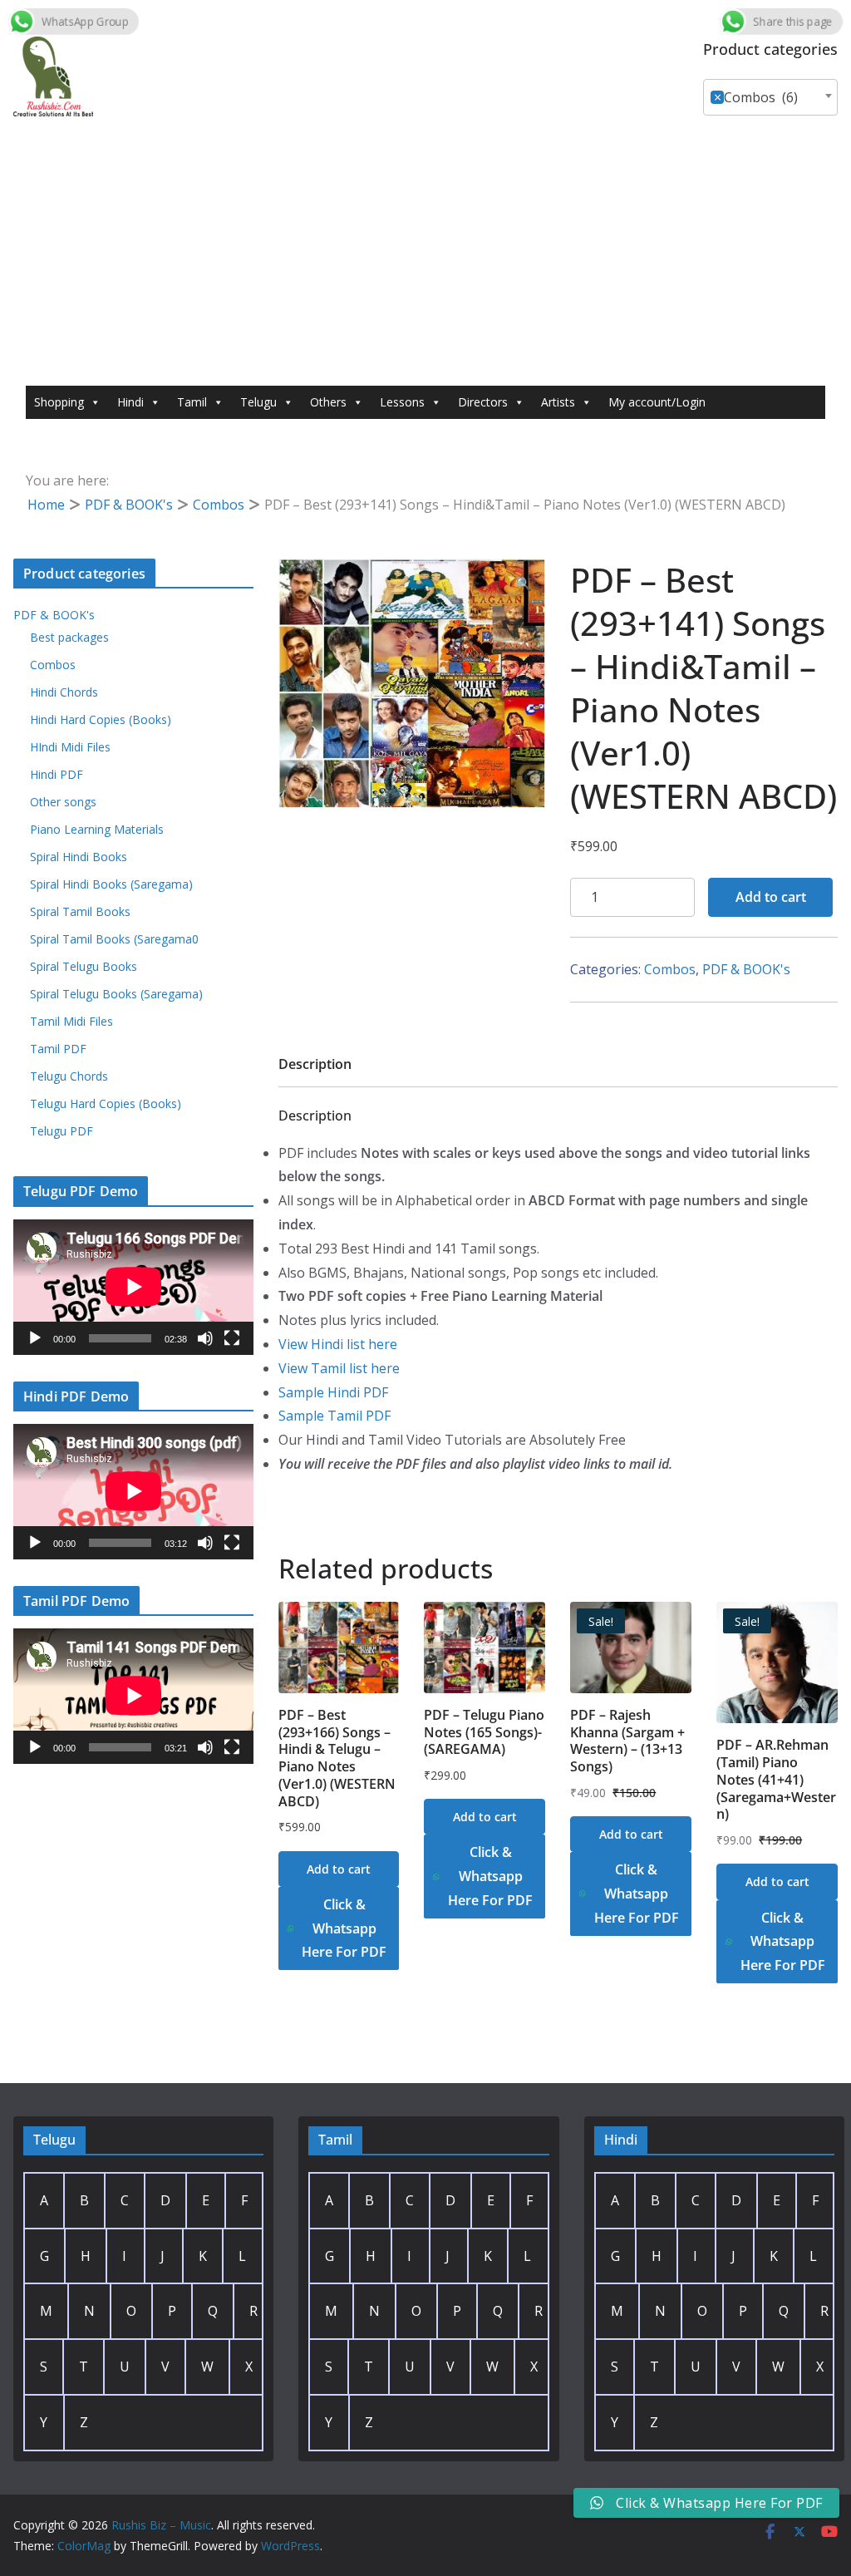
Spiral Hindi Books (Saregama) (111, 884)
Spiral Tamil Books (80, 911)
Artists (558, 402)
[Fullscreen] (232, 1338)
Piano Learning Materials (97, 829)
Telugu (258, 402)
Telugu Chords (69, 1076)
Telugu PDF (61, 1131)
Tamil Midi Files (71, 1021)
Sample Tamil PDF (334, 1416)
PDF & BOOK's (129, 505)
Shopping (59, 402)
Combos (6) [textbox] (756, 97)
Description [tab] (315, 1064)
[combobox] (770, 97)
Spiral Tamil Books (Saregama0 (114, 939)
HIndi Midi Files (70, 747)
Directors (483, 402)
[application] (133, 1287)
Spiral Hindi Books (79, 857)
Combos (219, 505)
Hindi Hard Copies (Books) (101, 719)
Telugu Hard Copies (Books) (106, 1103)
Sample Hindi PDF (333, 1392)
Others (328, 402)
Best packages (69, 637)
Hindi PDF (57, 774)
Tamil (192, 402)
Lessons (402, 402)
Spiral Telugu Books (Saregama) (116, 994)
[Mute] (205, 1338)
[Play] (35, 1338)
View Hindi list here (338, 1344)
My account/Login (657, 402)
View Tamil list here (339, 1368)
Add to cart (771, 897)
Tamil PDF (58, 1049)
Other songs (63, 802)
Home (46, 505)
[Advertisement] (425, 261)
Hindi (130, 402)
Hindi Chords (64, 692)
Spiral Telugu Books (84, 966)
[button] (524, 584)
